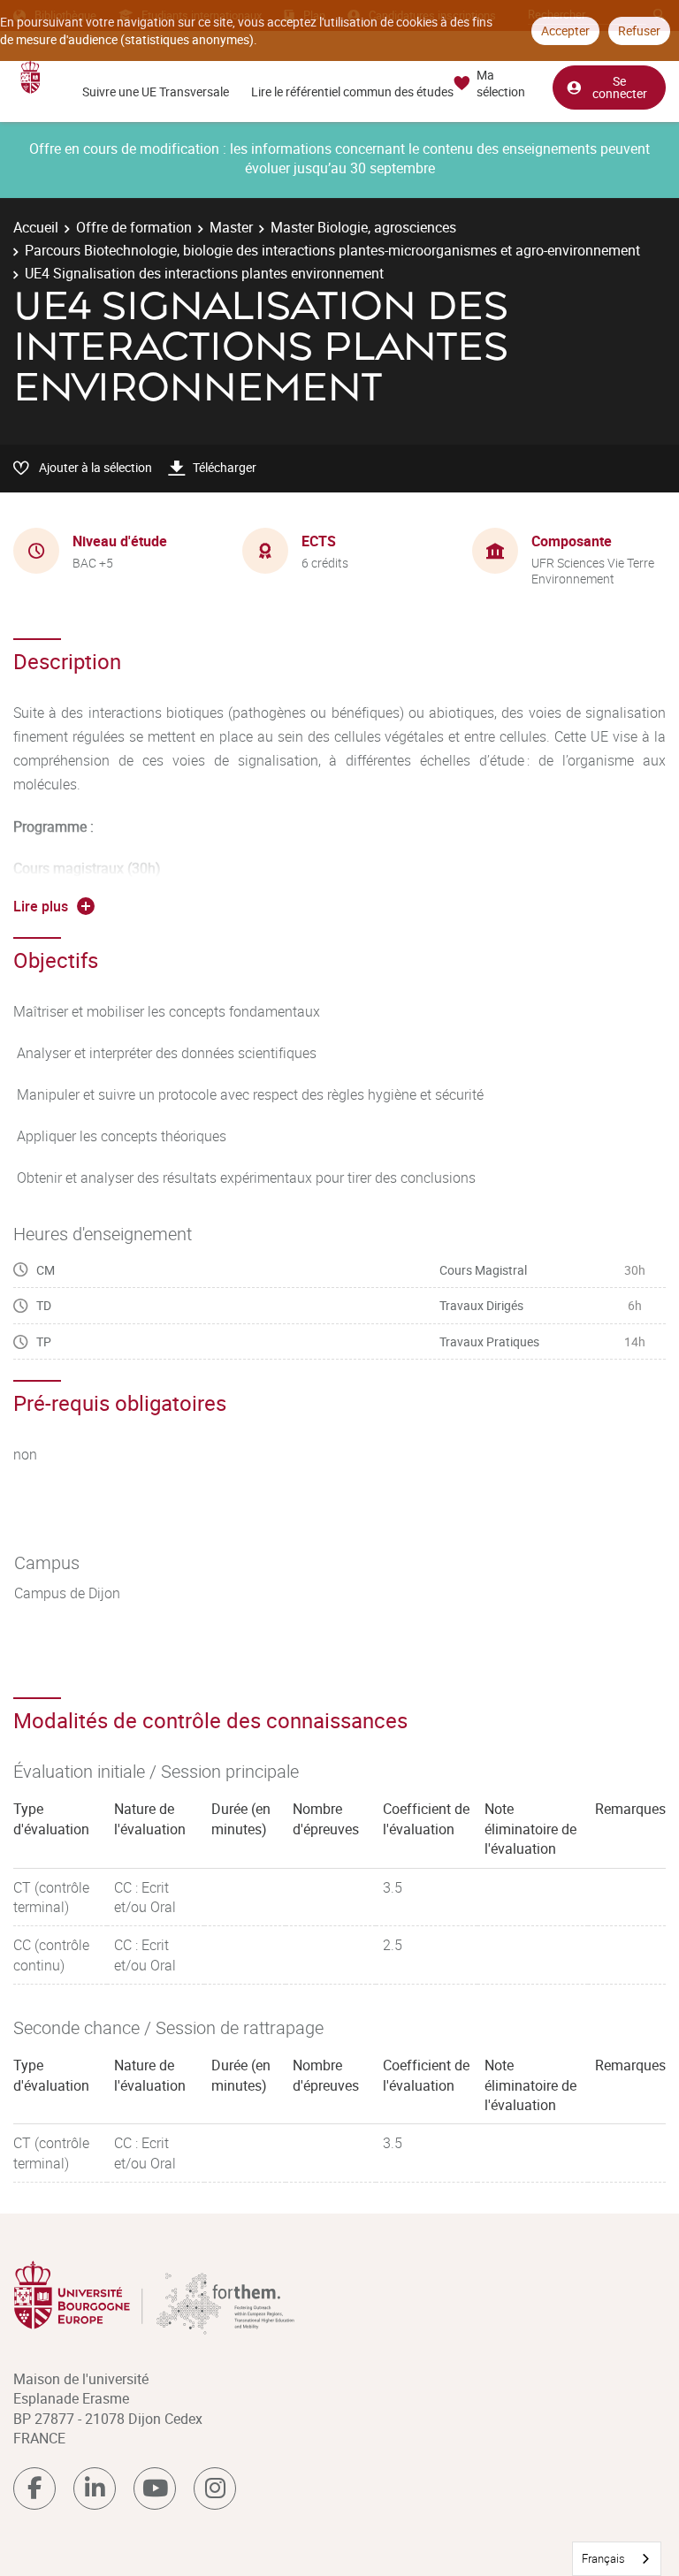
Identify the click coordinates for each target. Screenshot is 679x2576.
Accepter (565, 30)
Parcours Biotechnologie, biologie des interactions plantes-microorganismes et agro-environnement (332, 250)
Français (603, 2558)
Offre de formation (134, 227)
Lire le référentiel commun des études (352, 91)
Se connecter (620, 87)
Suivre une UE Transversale (156, 91)
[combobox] (617, 2559)
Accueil (36, 227)
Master (231, 227)
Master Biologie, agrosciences (363, 227)
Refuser (639, 30)
